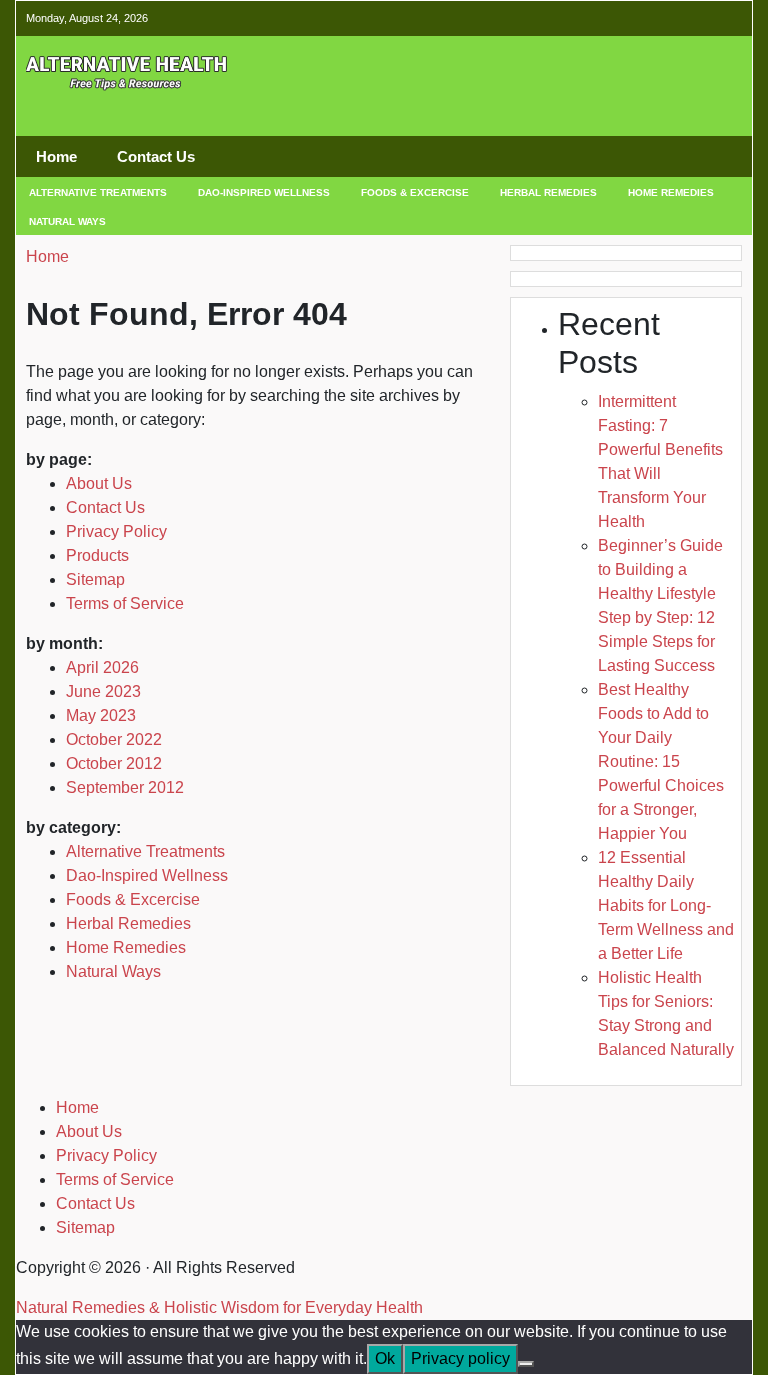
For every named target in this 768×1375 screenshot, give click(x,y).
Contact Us (156, 156)
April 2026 (102, 667)
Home (56, 156)
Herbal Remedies (548, 192)
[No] (526, 1364)
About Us (99, 483)
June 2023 (103, 691)
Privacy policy (460, 1358)
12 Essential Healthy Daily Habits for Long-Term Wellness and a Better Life (666, 905)
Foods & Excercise (415, 192)
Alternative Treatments (98, 192)
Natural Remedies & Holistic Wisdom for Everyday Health (219, 1307)
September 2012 (125, 787)
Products (97, 555)
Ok (385, 1358)
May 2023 (101, 715)
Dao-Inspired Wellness (264, 192)
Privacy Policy (116, 531)
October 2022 (114, 739)
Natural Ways (67, 221)
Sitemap (95, 579)
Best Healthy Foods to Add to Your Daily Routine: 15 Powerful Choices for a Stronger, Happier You (661, 761)
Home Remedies (671, 192)
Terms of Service (125, 603)
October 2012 (114, 763)
